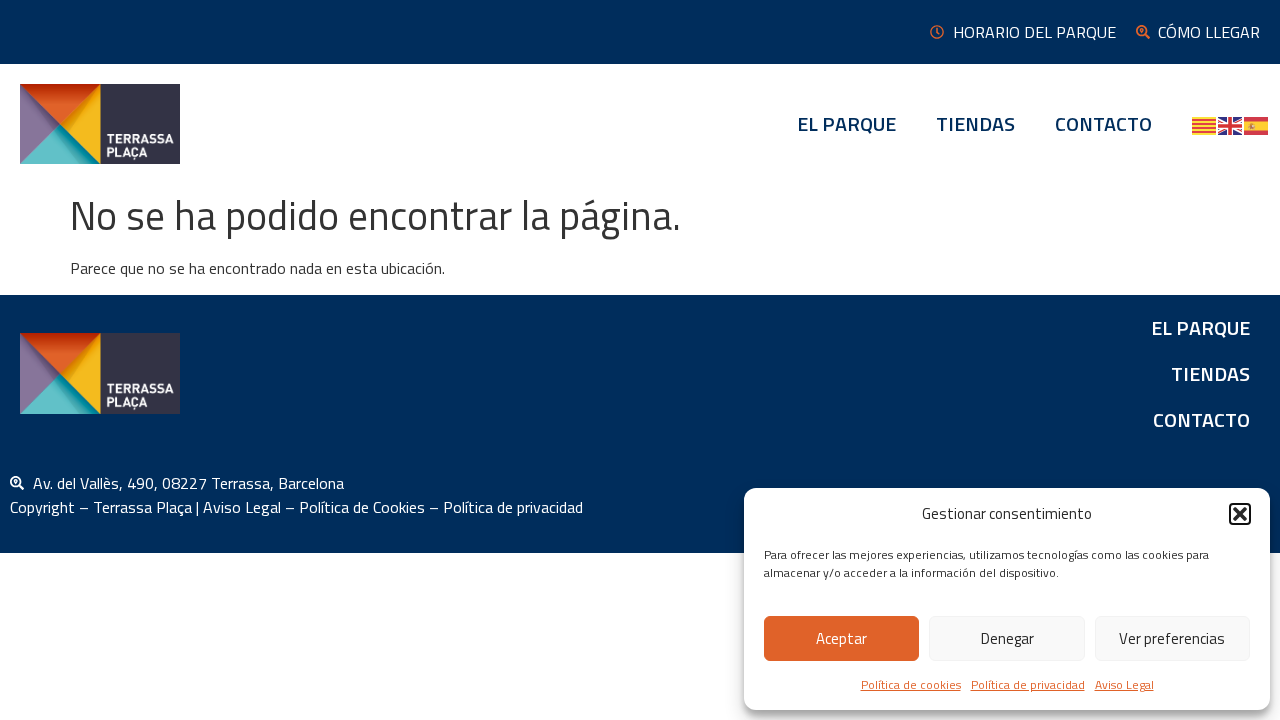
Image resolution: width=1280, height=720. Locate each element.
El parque (846, 123)
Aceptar (841, 638)
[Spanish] (1257, 124)
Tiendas (975, 123)
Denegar (1007, 638)
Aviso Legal (1124, 684)
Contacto (1103, 123)
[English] (1231, 124)
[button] (1240, 514)
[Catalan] (1205, 124)
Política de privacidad (1028, 684)
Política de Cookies (362, 507)
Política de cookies (911, 684)
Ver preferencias (1172, 638)
